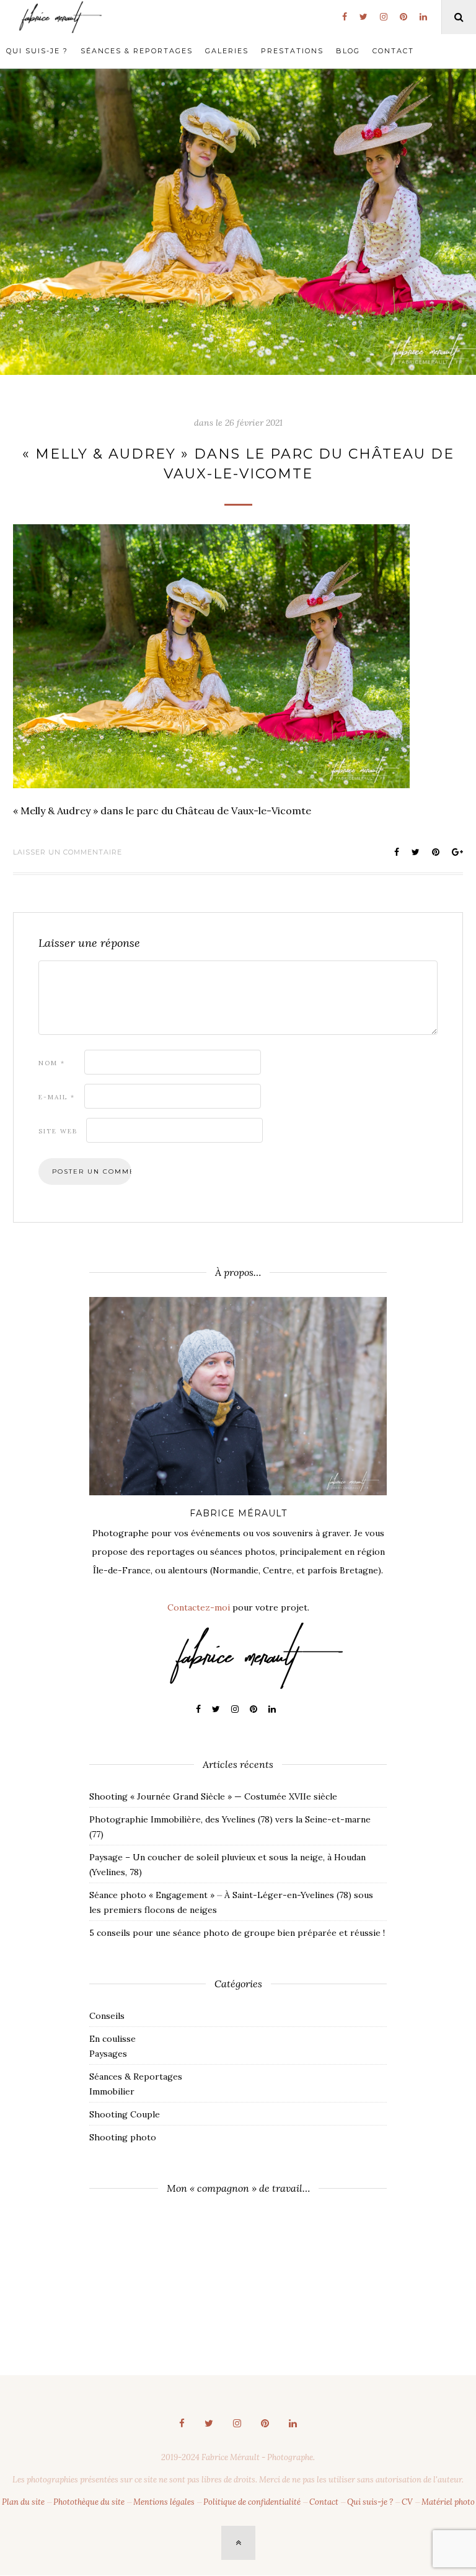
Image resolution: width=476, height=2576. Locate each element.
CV (407, 2502)
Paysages (108, 2054)
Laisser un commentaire (68, 852)
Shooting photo (123, 2137)
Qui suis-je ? (37, 51)
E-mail (57, 1097)
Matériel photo (448, 2502)
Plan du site (23, 2502)
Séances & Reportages (137, 51)
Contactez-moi (199, 1607)
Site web (58, 1131)
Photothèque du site (89, 2502)
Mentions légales (164, 2502)
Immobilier (112, 2091)
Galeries (227, 51)
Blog (348, 51)
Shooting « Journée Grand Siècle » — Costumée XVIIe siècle (213, 1796)
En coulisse (112, 2039)
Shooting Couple (125, 2114)
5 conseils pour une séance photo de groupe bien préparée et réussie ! (237, 1933)
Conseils (107, 2016)
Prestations (292, 51)
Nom (52, 1063)
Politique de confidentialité (252, 2502)
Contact (393, 51)
